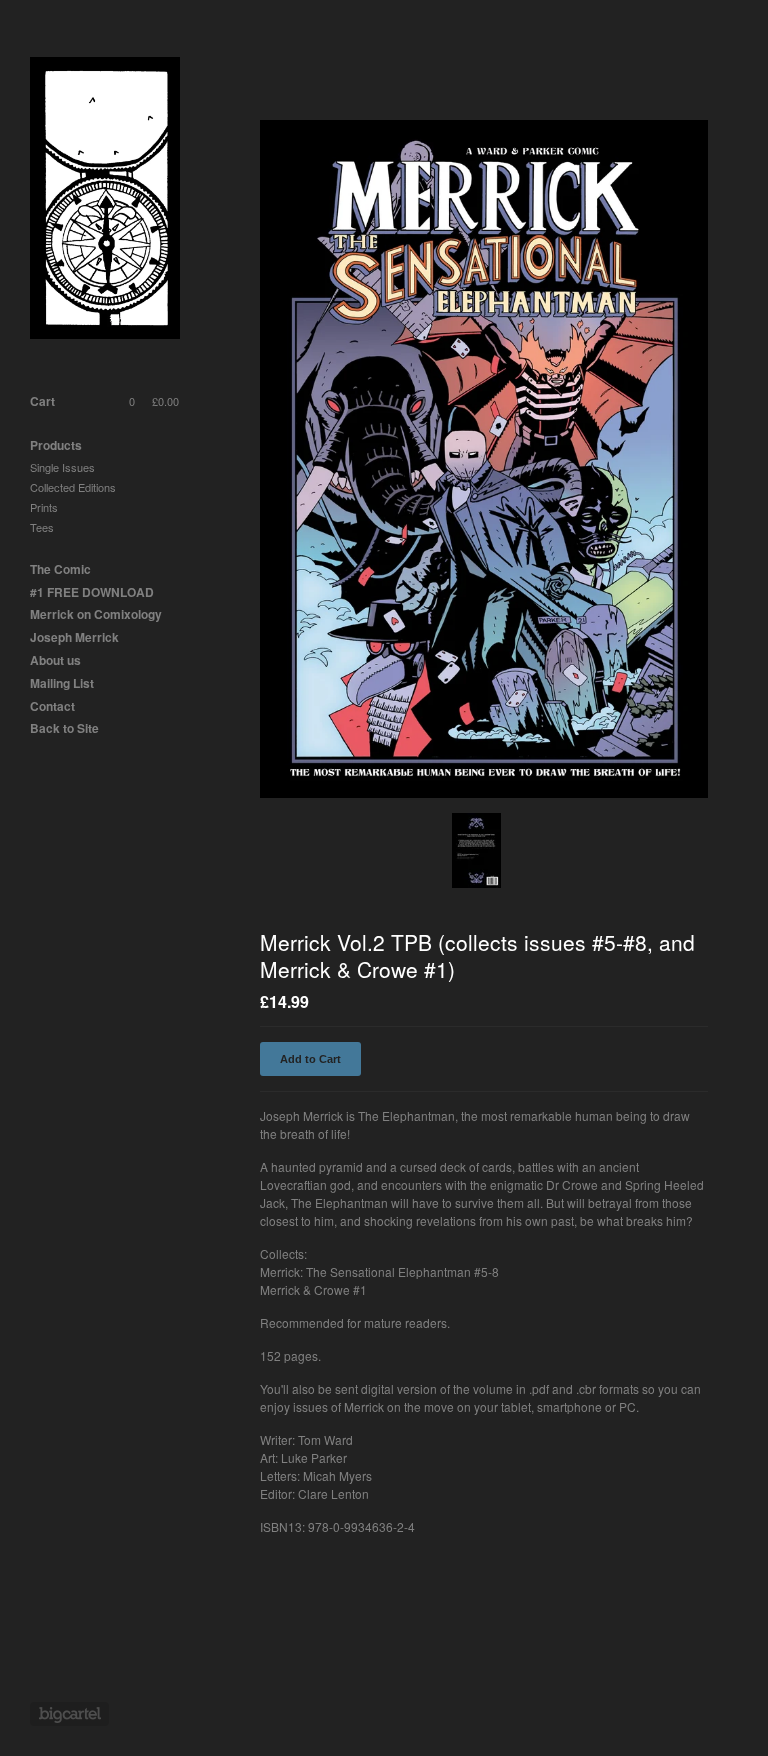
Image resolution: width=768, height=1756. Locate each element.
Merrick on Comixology (96, 614)
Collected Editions (73, 487)
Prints (44, 507)
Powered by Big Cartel (69, 1714)
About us (55, 660)
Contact (52, 706)
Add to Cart (310, 1059)
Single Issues (62, 467)
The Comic (60, 569)
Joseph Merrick (74, 637)
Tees (42, 527)
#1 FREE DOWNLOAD (92, 592)
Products (56, 445)
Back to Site (64, 728)
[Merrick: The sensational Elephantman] (105, 200)
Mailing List (62, 683)
